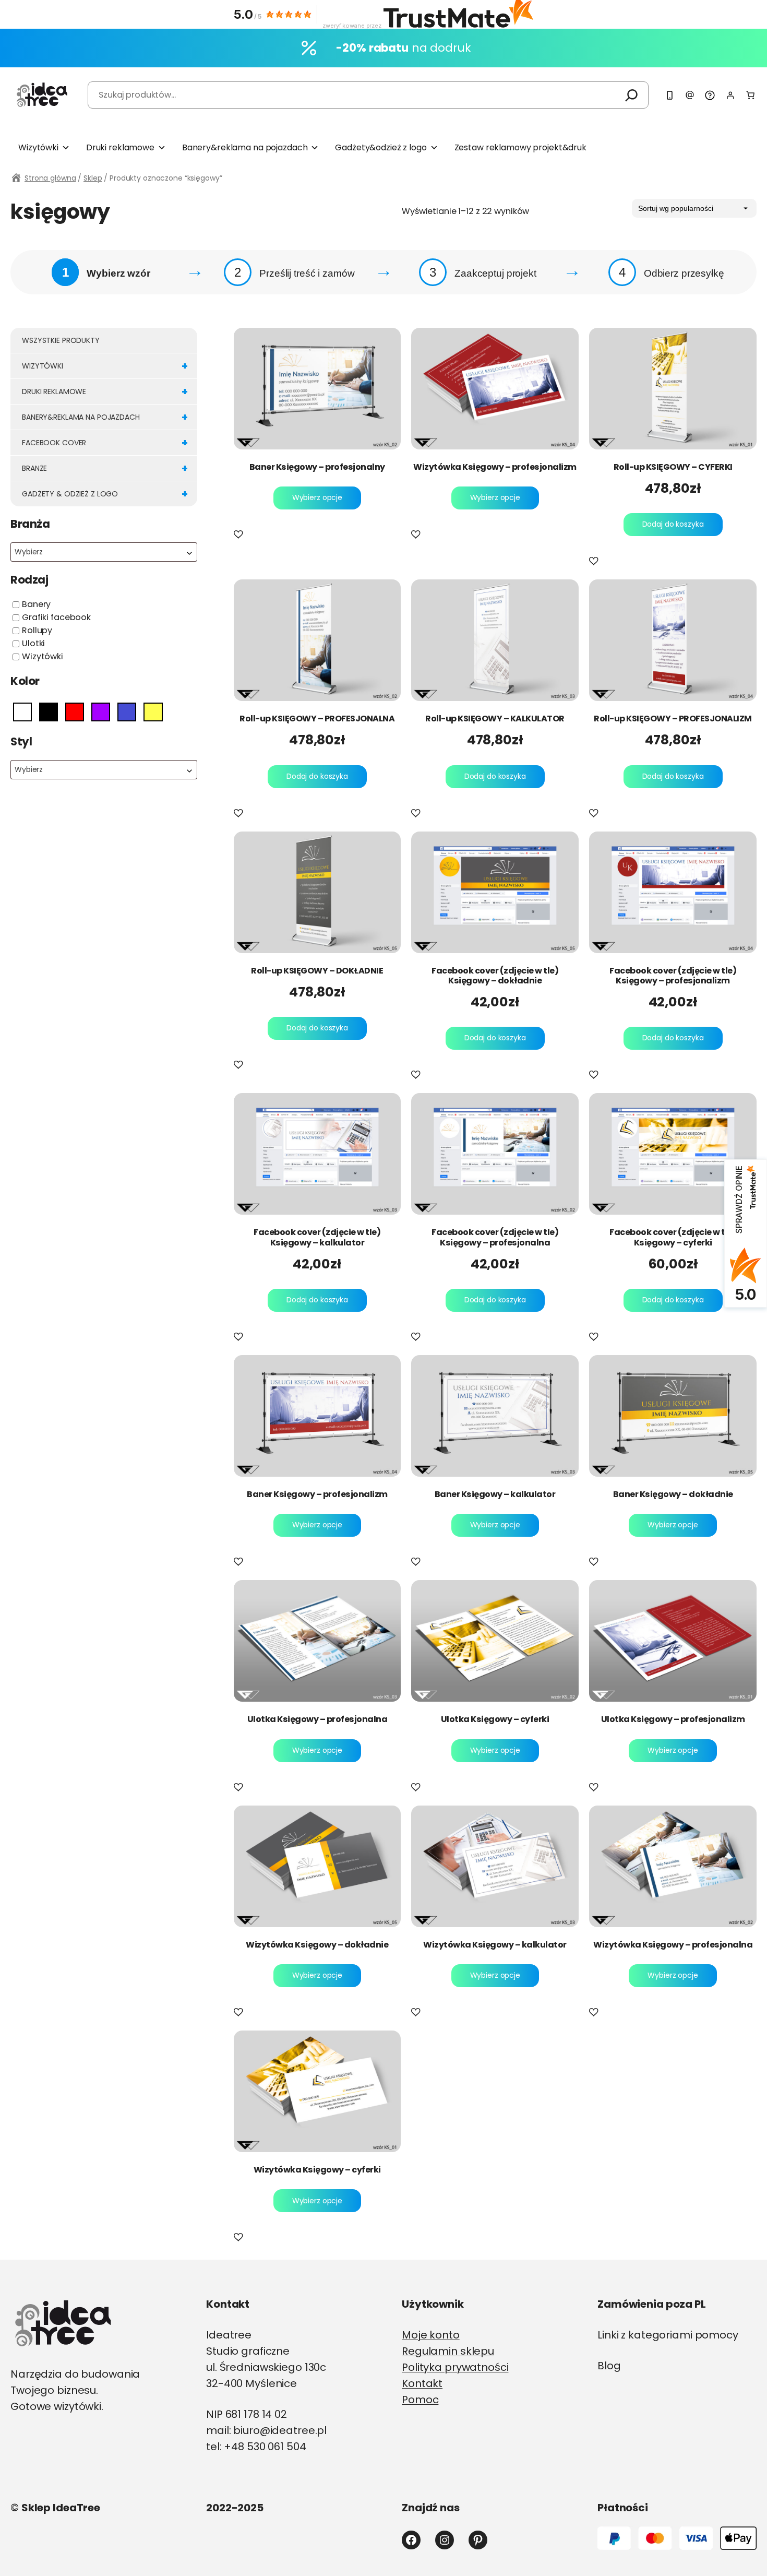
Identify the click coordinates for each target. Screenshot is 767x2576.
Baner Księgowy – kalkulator (495, 1494)
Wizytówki (38, 147)
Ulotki (33, 643)
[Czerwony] (75, 711)
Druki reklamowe (120, 147)
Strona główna (50, 178)
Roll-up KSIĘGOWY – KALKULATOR (495, 719)
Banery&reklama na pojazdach (245, 147)
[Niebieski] (127, 711)
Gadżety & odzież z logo (105, 494)
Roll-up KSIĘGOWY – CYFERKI (673, 467)
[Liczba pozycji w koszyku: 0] (750, 95)
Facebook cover (105, 443)
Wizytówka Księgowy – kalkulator (495, 1945)
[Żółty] (153, 711)
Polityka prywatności (455, 2367)
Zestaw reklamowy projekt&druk (520, 147)
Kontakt (422, 2383)
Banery (36, 604)
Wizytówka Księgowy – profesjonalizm (495, 467)
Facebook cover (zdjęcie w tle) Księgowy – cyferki (673, 1237)
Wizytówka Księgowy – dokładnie (317, 1945)
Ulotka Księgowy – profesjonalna (317, 1719)
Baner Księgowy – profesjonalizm (317, 1494)
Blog (609, 2366)
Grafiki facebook (56, 617)
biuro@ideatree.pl (280, 2430)
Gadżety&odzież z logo (381, 147)
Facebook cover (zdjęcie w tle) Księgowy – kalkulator (317, 1237)
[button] (241, 535)
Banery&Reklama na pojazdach (105, 417)
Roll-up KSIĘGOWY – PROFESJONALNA (317, 719)
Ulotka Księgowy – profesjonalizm (673, 1719)
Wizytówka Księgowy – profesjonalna (673, 1945)
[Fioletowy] (101, 711)
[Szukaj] (632, 95)
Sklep (93, 178)
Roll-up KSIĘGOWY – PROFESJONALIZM (673, 719)
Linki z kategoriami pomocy (668, 2335)
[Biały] (22, 711)
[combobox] (104, 552)
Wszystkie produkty (61, 340)
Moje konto (431, 2335)
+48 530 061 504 (265, 2447)
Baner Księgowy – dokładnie (673, 1494)
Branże (105, 468)
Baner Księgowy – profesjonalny (317, 467)
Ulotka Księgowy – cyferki (495, 1719)
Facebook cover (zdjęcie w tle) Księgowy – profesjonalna (495, 1237)
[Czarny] (49, 711)
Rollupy (37, 630)
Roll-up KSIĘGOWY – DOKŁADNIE (317, 971)
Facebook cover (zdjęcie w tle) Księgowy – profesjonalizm (673, 976)
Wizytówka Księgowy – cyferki (317, 2170)
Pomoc (420, 2400)
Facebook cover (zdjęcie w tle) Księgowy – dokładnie (495, 976)
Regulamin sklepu (448, 2351)
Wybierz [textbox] (29, 552)
